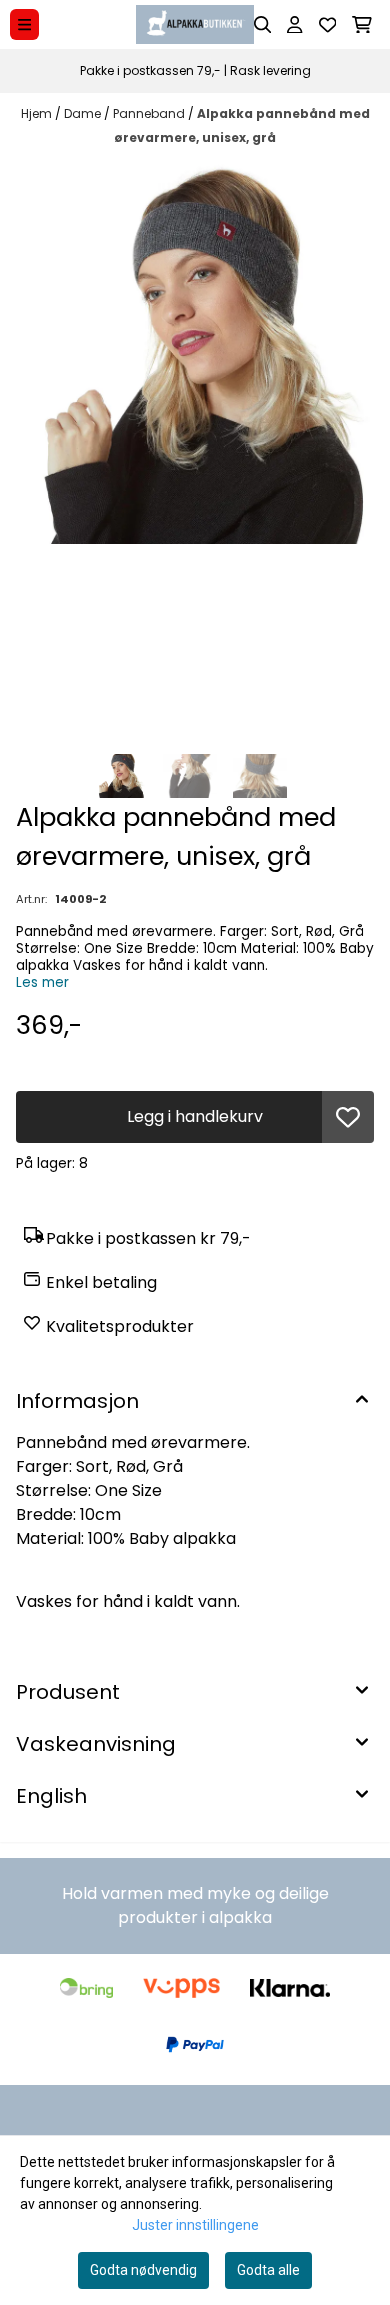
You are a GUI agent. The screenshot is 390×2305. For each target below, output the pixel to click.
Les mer (42, 982)
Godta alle (268, 2270)
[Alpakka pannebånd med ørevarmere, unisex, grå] (195, 352)
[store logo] (195, 24)
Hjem (38, 113)
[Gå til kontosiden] (294, 25)
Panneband (150, 113)
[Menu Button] (24, 24)
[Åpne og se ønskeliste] (328, 25)
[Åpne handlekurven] (362, 25)
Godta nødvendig (143, 2270)
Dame (84, 113)
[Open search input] (263, 25)
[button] (348, 1117)
